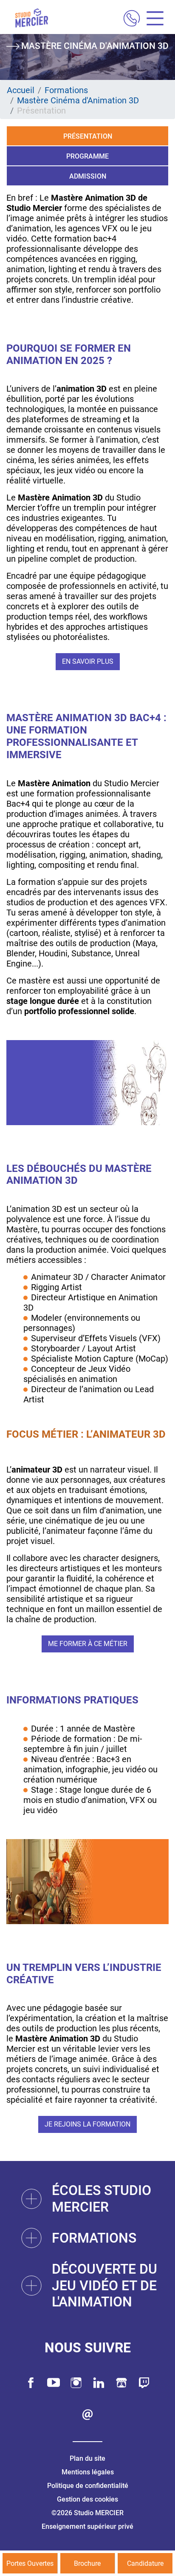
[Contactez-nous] (87, 2415)
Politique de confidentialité (88, 2486)
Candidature (145, 2563)
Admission (88, 176)
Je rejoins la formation (87, 2124)
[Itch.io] (121, 2383)
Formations (66, 90)
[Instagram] (76, 2383)
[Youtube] (54, 2383)
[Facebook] (31, 2383)
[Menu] (152, 19)
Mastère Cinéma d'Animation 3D (78, 100)
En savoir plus (88, 661)
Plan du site (87, 2458)
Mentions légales (88, 2472)
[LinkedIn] (99, 2383)
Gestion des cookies (87, 2499)
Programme (87, 156)
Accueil (21, 90)
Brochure (87, 2563)
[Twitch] (144, 2383)
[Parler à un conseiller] (132, 19)
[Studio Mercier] (31, 19)
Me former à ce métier (88, 1644)
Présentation (88, 136)
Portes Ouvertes (30, 2563)
